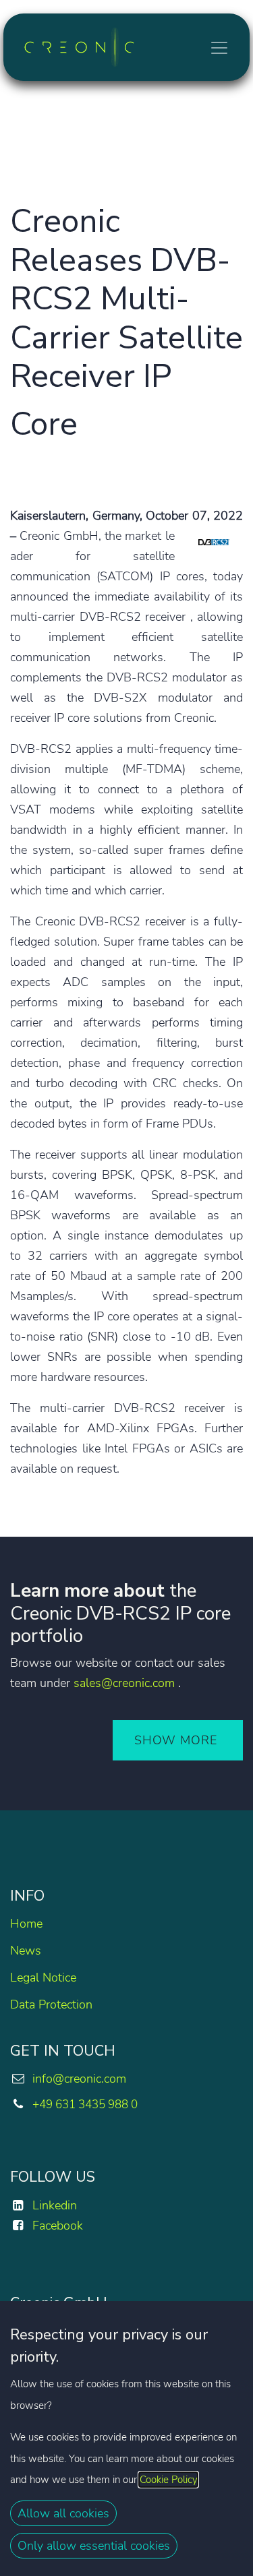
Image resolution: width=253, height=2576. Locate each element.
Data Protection (51, 2004)
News (26, 1951)
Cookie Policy (168, 2480)
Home (26, 1924)
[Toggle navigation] (219, 47)
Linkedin (55, 2205)
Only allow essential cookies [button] (94, 2546)
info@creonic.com (79, 2079)
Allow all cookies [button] (63, 2513)
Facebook (58, 2226)
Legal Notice (43, 1977)
